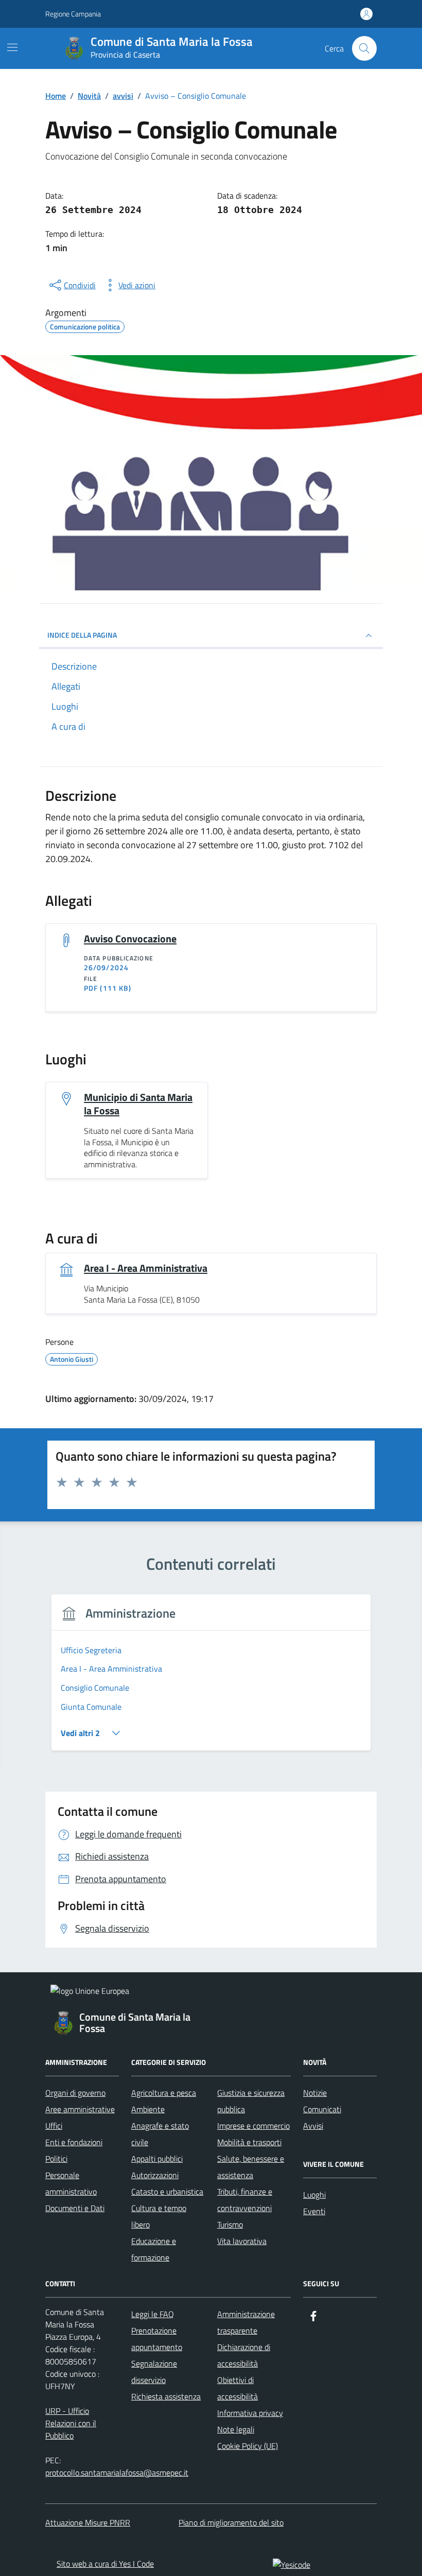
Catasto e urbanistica (167, 2192)
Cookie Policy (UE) (248, 2446)
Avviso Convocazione (130, 939)
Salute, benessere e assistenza (251, 2167)
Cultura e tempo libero (159, 2216)
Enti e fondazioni (74, 2142)
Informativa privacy (250, 2413)
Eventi (314, 2211)
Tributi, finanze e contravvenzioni (245, 2200)
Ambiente (148, 2109)
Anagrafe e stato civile (160, 2134)
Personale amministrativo (71, 2183)
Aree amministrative (80, 2109)
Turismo (230, 2224)
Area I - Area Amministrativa (146, 1268)
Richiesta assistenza (166, 2396)
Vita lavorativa (242, 2241)
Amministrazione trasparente (246, 2322)
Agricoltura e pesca (164, 2093)
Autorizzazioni (155, 2175)
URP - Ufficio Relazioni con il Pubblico (71, 2423)
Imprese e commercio (253, 2126)
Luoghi (314, 2195)
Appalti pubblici (157, 2159)
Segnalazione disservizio (154, 2372)
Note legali (236, 2429)
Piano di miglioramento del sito (231, 2522)
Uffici (54, 2126)
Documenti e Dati (75, 2208)
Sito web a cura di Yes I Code (105, 2564)
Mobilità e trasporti (249, 2142)
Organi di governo (75, 2093)
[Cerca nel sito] (364, 48)
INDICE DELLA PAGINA (82, 635)
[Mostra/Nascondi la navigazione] (12, 47)
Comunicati (322, 2109)
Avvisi (313, 2126)
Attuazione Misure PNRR (88, 2522)
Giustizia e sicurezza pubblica (251, 2101)
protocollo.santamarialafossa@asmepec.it (117, 2473)
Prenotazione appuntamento (157, 2339)
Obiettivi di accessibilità (238, 2388)
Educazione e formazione (154, 2249)
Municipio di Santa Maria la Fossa (138, 1104)
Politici (56, 2159)
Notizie (315, 2093)
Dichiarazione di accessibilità (244, 2355)
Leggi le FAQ (153, 2314)
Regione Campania (73, 14)
